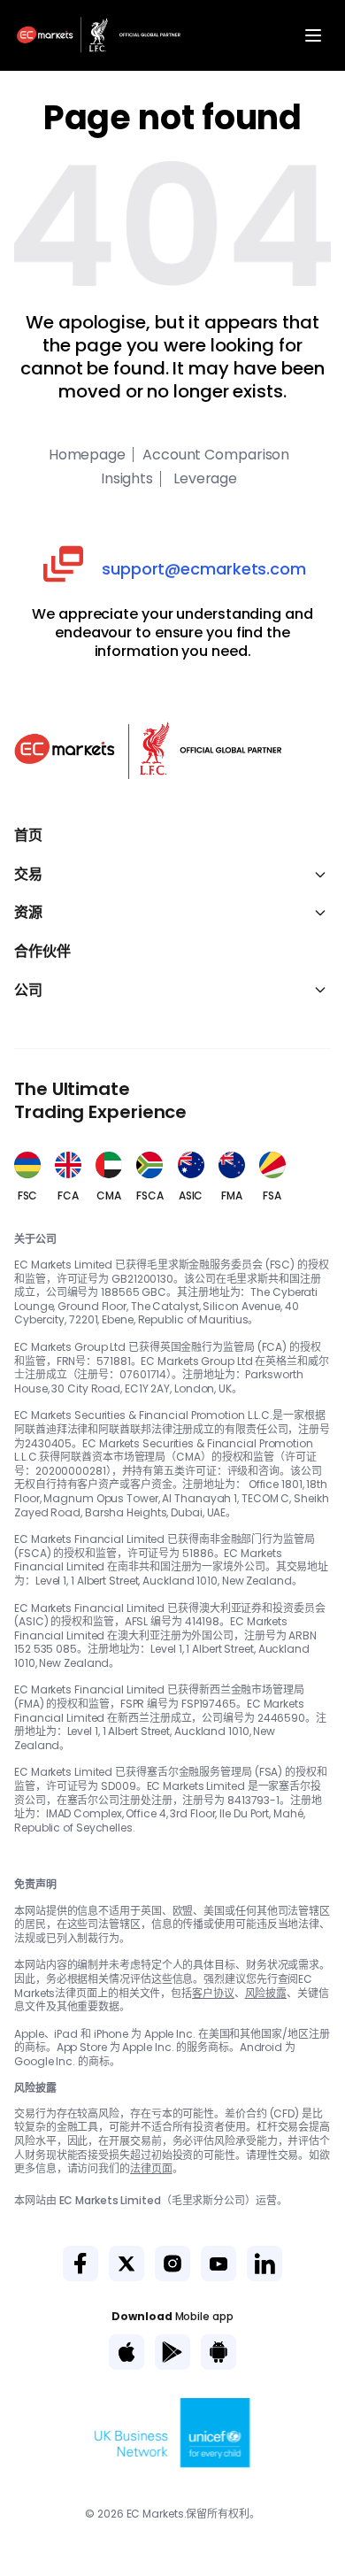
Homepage (87, 455)
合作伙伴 (42, 952)
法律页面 (151, 2168)
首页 (28, 836)
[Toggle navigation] (313, 35)
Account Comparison (216, 455)
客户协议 (213, 1993)
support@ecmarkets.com (204, 569)
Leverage (203, 479)
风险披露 (266, 1993)
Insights (127, 479)
